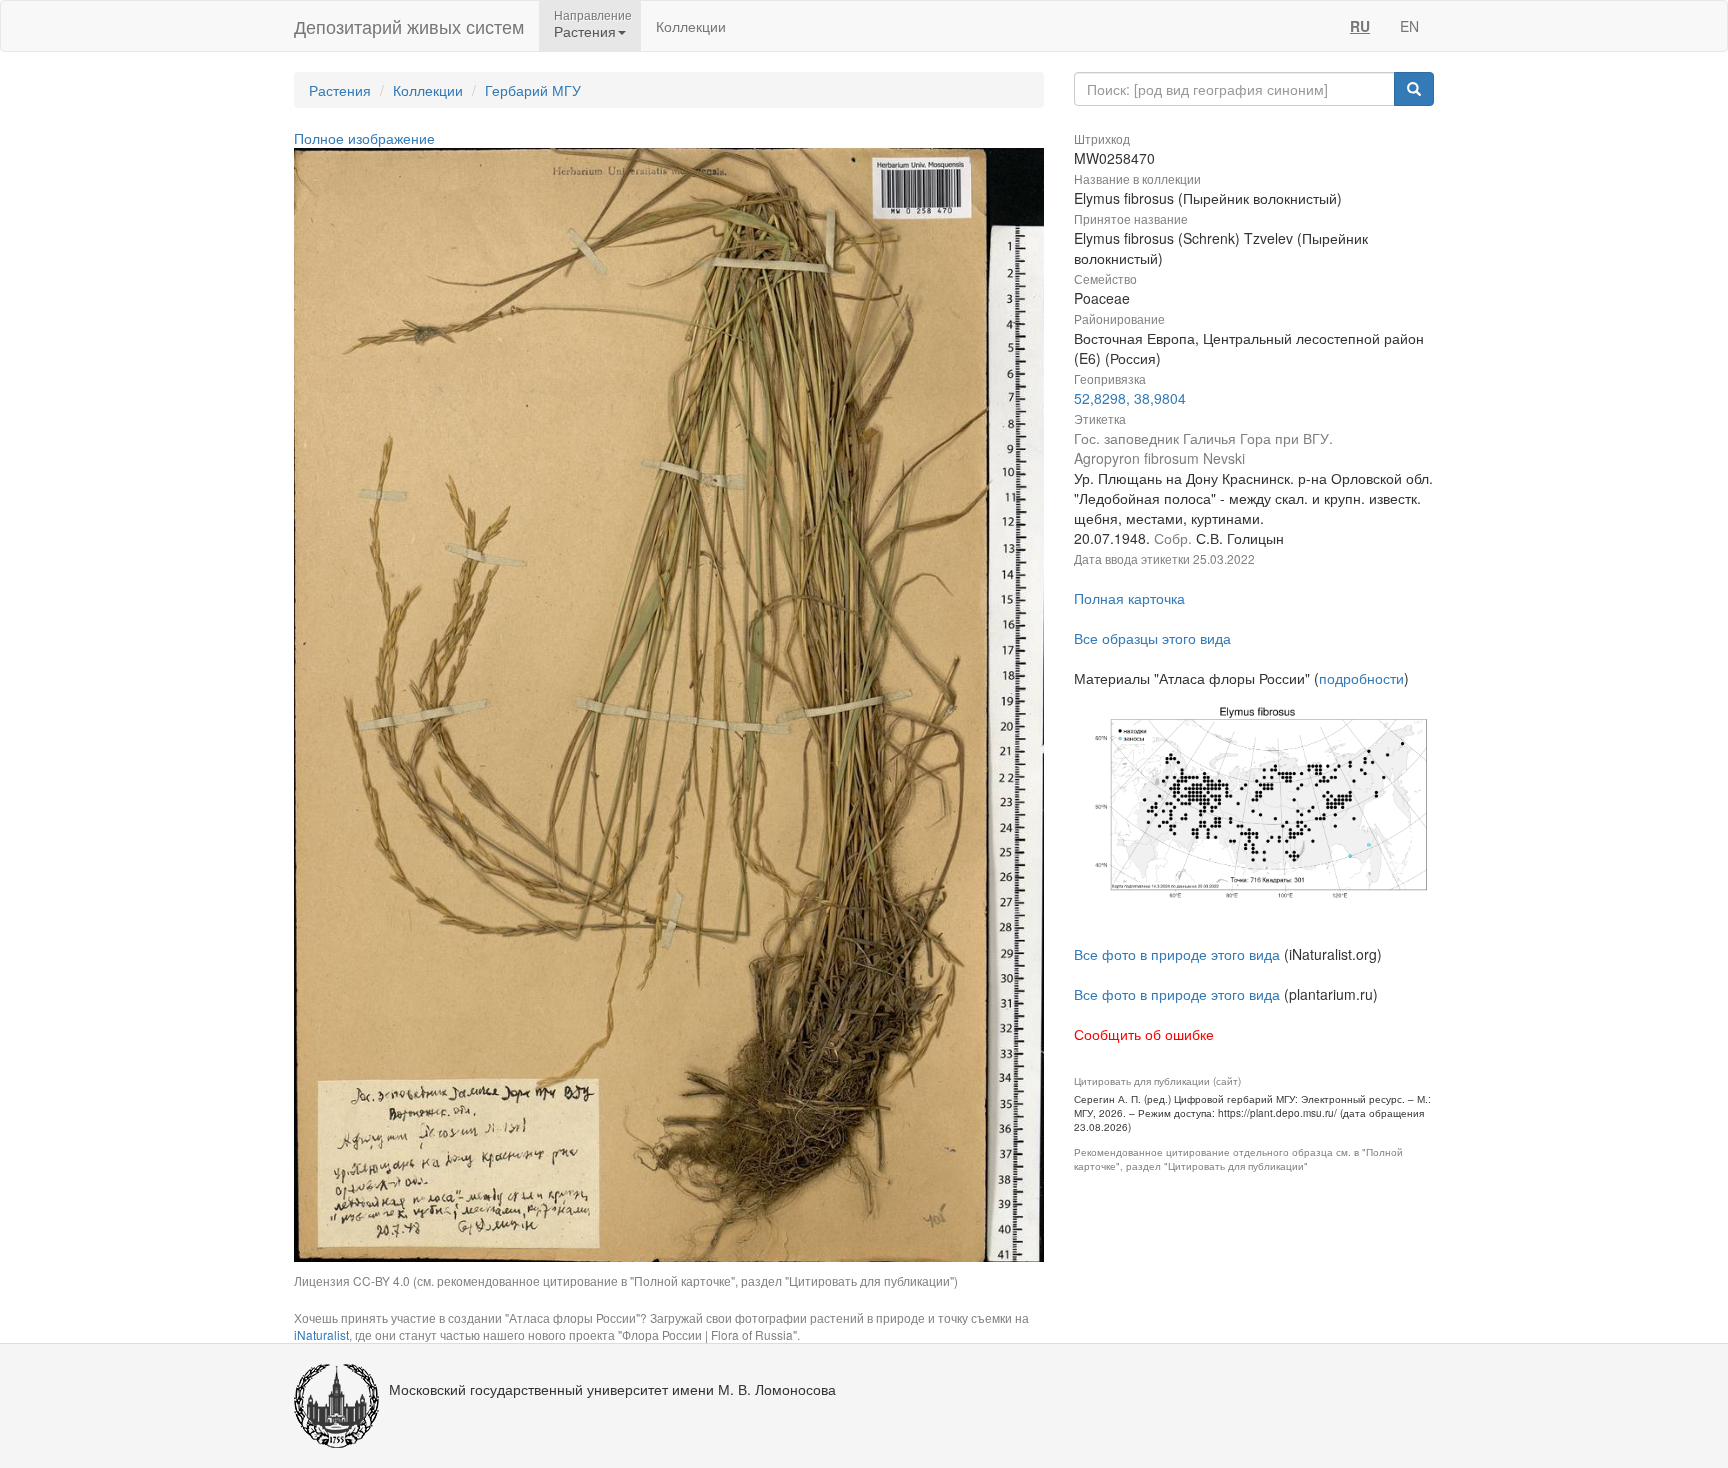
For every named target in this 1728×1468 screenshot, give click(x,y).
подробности (1361, 678)
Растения (340, 90)
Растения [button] (585, 31)
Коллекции (691, 26)
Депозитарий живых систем (409, 26)
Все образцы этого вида (1152, 638)
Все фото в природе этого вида (1177, 954)
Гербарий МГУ (533, 90)
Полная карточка (1129, 598)
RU (1360, 26)
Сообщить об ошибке (1144, 1034)
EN (1409, 26)
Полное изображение (364, 138)
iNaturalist (321, 1334)
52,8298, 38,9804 (1130, 398)
